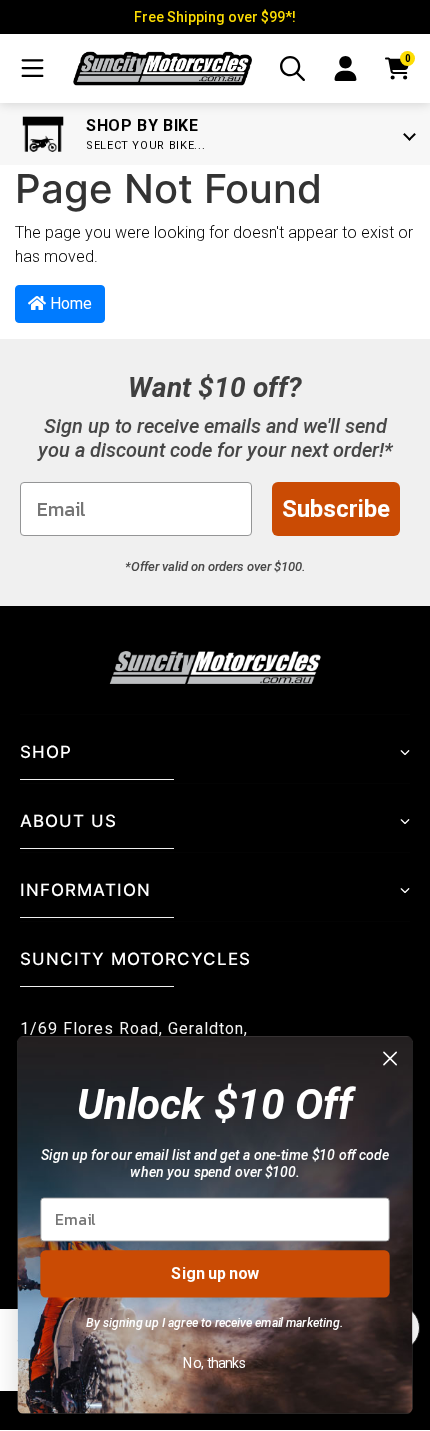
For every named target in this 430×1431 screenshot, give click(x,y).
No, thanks (215, 1362)
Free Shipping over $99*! (215, 17)
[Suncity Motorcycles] (163, 68)
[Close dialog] (390, 1058)
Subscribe (336, 509)
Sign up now (215, 1273)
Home (69, 303)
